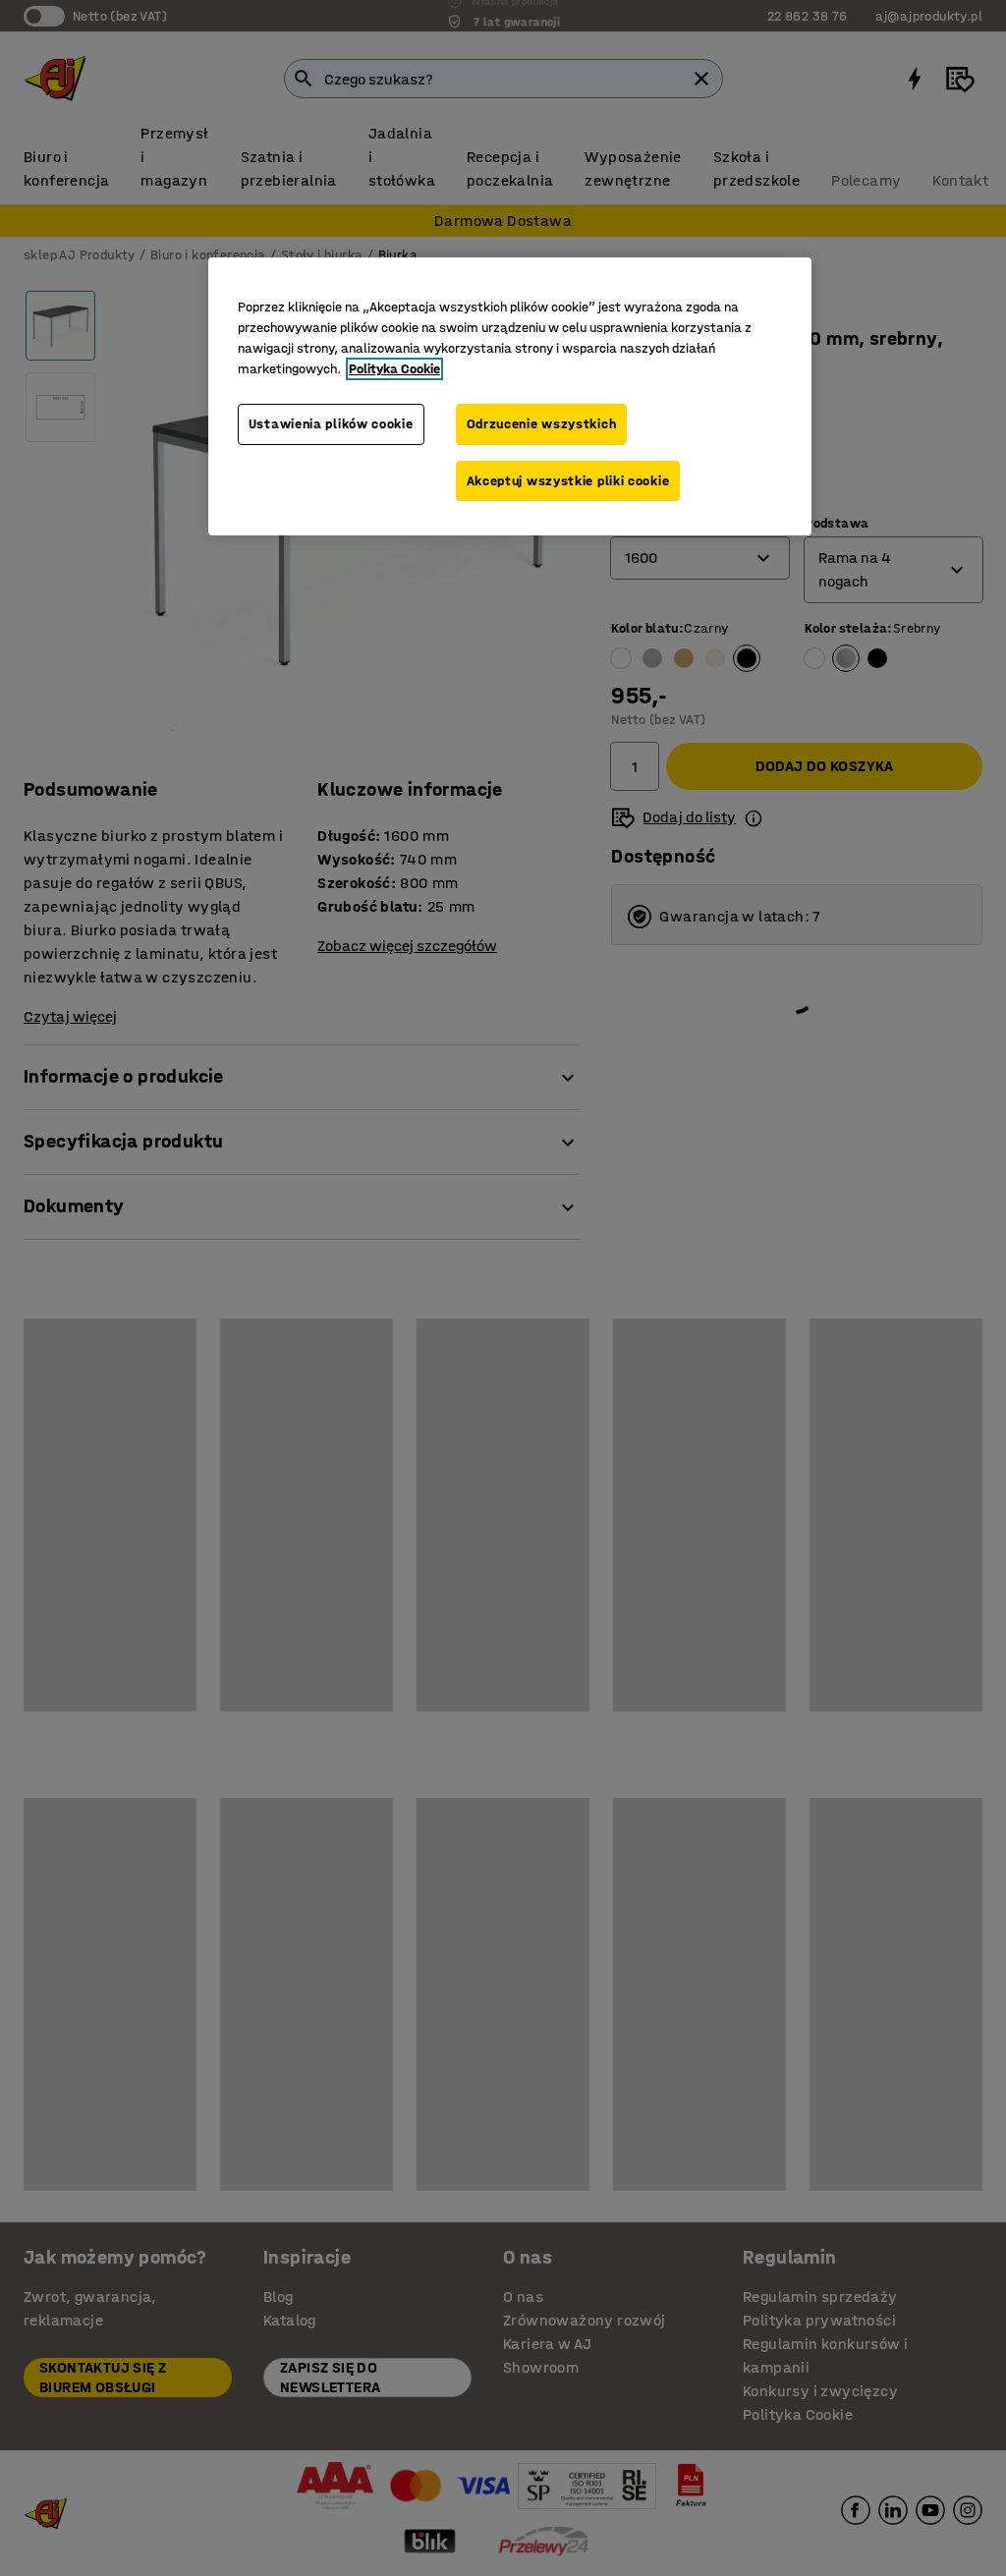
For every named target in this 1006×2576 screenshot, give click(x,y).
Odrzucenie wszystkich (542, 424)
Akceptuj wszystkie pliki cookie (568, 481)
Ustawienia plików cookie (331, 424)
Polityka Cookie (394, 369)
